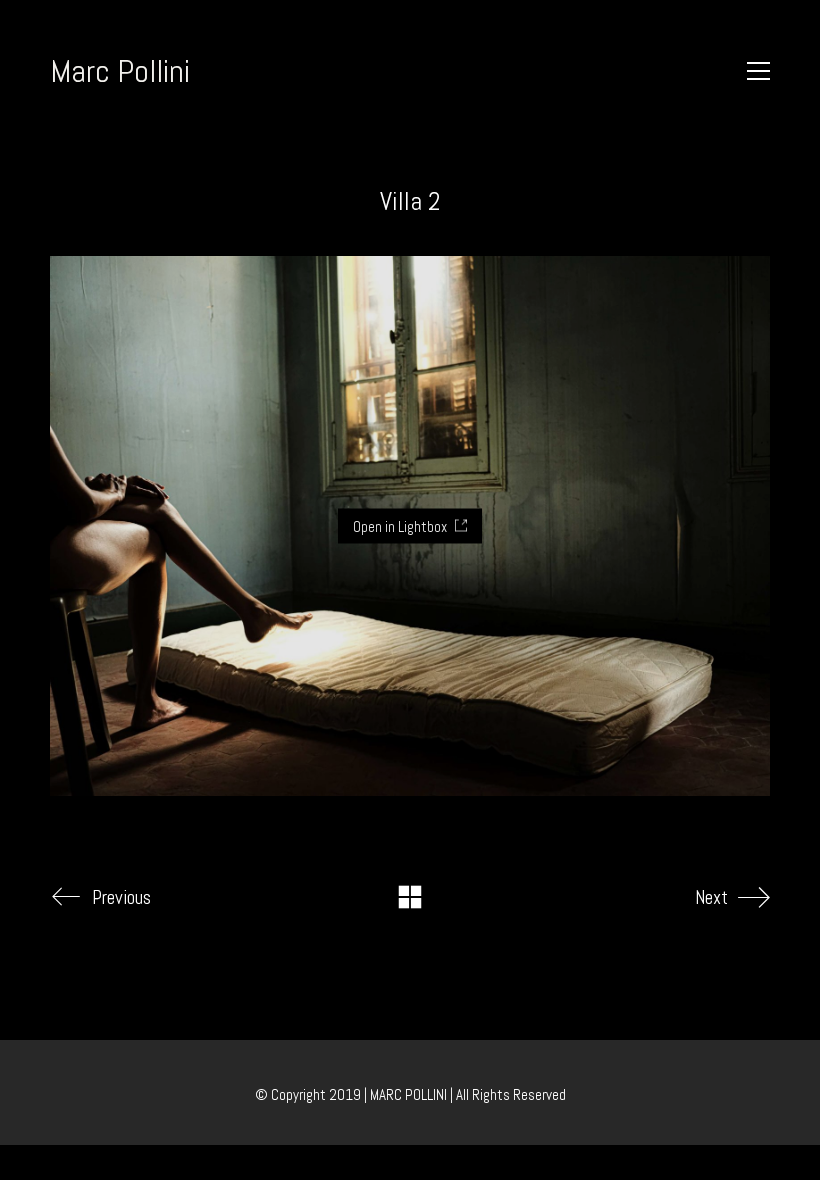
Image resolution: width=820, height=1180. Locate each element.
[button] (758, 71)
